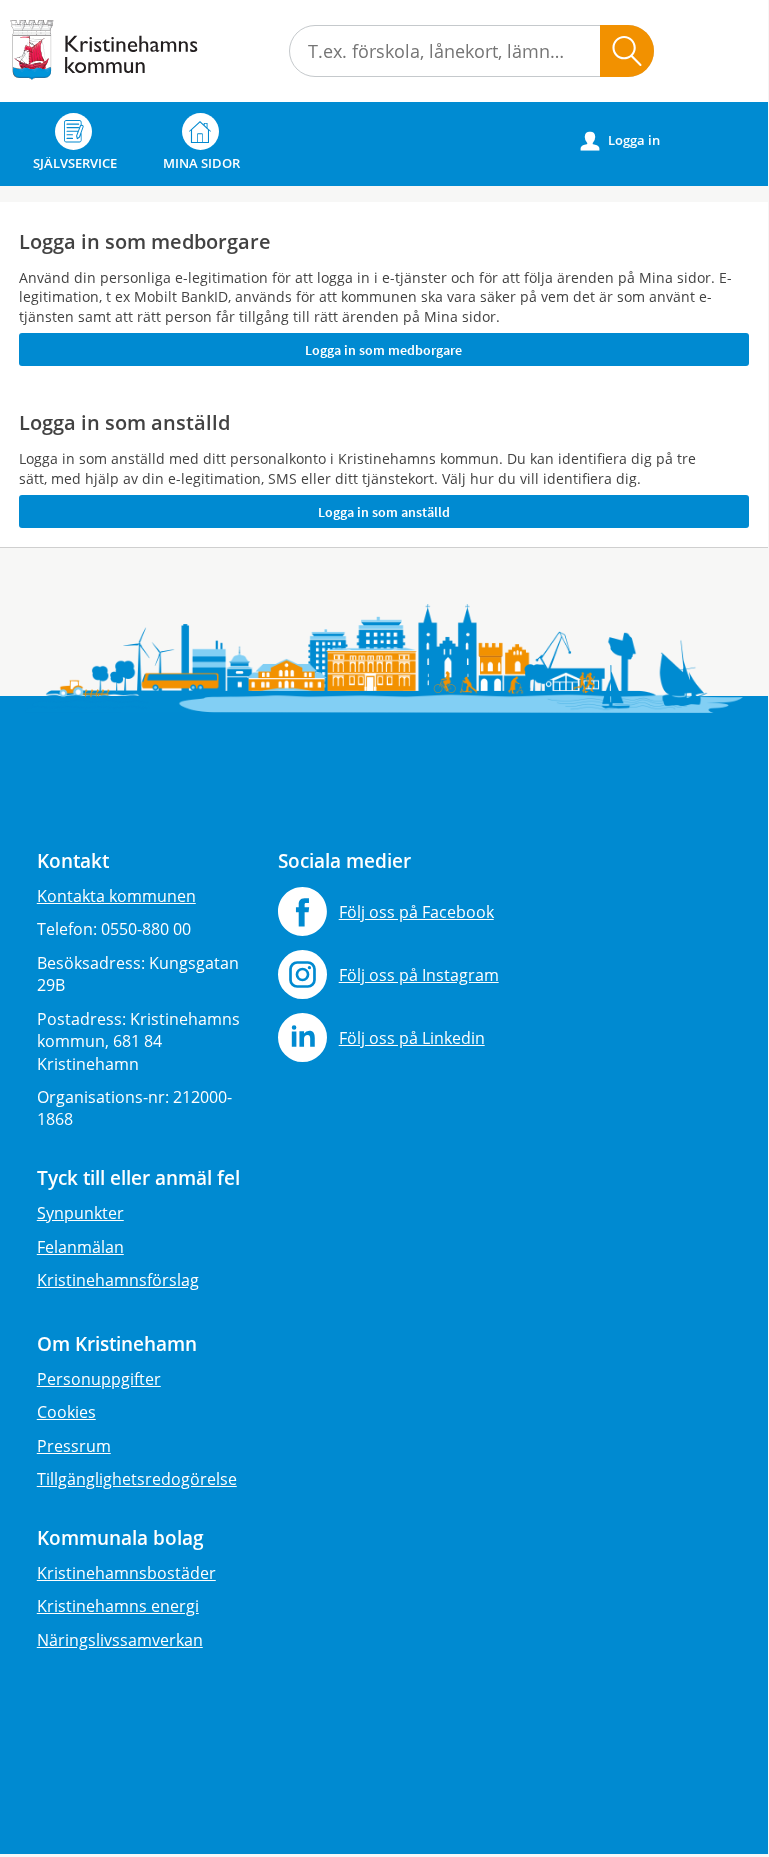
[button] (627, 51)
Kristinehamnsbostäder (126, 1573)
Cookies (66, 1412)
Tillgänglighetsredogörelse (137, 1479)
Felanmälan (80, 1247)
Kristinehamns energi (118, 1606)
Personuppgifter (99, 1379)
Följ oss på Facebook (416, 912)
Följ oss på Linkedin (412, 1038)
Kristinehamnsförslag (118, 1280)
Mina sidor (201, 163)
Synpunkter (80, 1213)
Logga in (620, 140)
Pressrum (74, 1446)
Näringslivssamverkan (120, 1640)
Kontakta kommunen (116, 896)
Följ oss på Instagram (419, 975)
